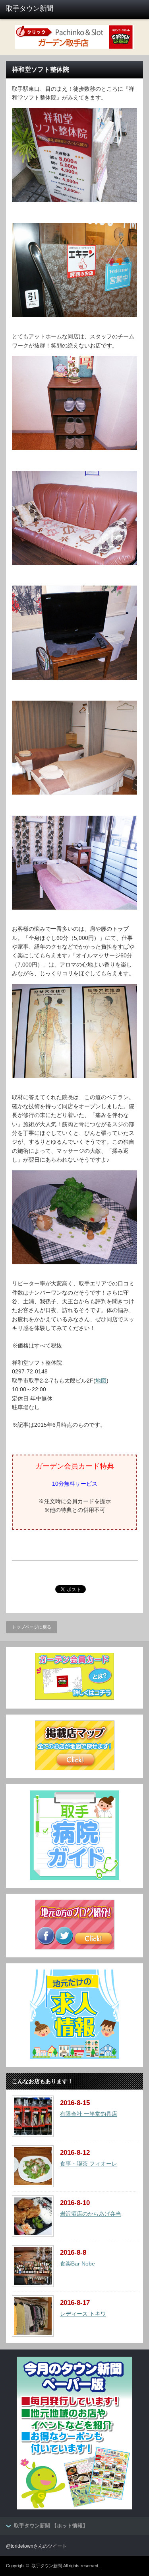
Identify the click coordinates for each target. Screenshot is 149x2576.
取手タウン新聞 (47, 2566)
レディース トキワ (83, 2314)
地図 (101, 1381)
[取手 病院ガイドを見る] (74, 1878)
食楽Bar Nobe (77, 2264)
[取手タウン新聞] (36, 9)
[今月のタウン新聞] (74, 2508)
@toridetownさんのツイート (36, 2546)
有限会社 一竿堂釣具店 (89, 2114)
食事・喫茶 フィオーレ (89, 2164)
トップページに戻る (32, 1627)
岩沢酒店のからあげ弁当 (91, 2214)
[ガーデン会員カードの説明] (75, 1698)
